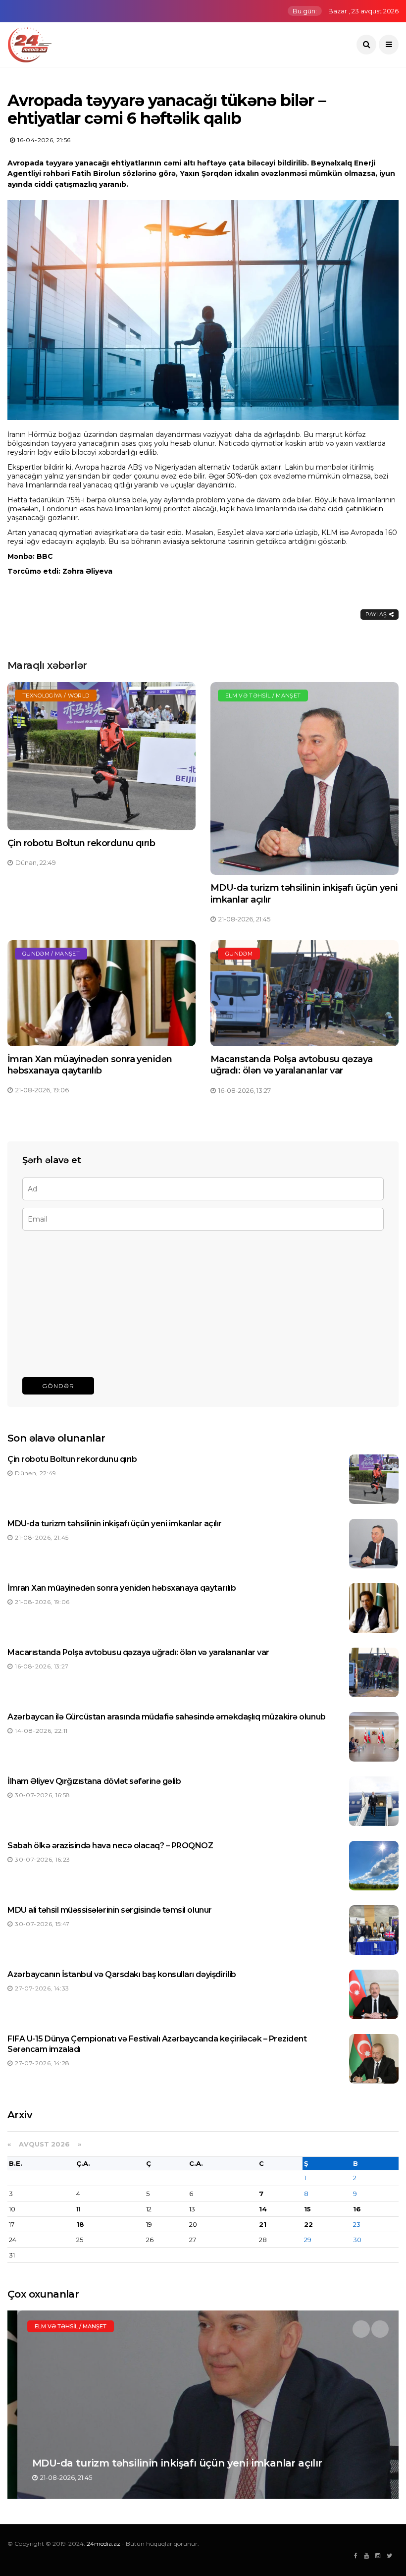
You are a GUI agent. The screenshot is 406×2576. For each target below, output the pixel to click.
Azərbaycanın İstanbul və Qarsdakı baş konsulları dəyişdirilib (122, 1974)
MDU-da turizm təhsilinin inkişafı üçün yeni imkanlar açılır (115, 1524)
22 (308, 2224)
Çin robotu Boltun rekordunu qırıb (81, 843)
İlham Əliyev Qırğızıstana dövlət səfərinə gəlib (94, 1781)
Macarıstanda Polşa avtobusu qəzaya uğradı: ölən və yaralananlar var (292, 1065)
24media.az (103, 2544)
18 (80, 2224)
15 (307, 2209)
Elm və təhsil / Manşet (263, 696)
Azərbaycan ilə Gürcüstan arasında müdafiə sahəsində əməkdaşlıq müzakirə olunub (167, 1717)
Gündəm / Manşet (51, 954)
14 (263, 2209)
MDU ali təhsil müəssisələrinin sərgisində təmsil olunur (110, 1910)
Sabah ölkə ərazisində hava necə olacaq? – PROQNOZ (110, 1846)
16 (357, 2209)
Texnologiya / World (56, 696)
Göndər (58, 1386)
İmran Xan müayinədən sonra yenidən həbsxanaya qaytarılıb (90, 1065)
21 (263, 2224)
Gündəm (239, 954)
